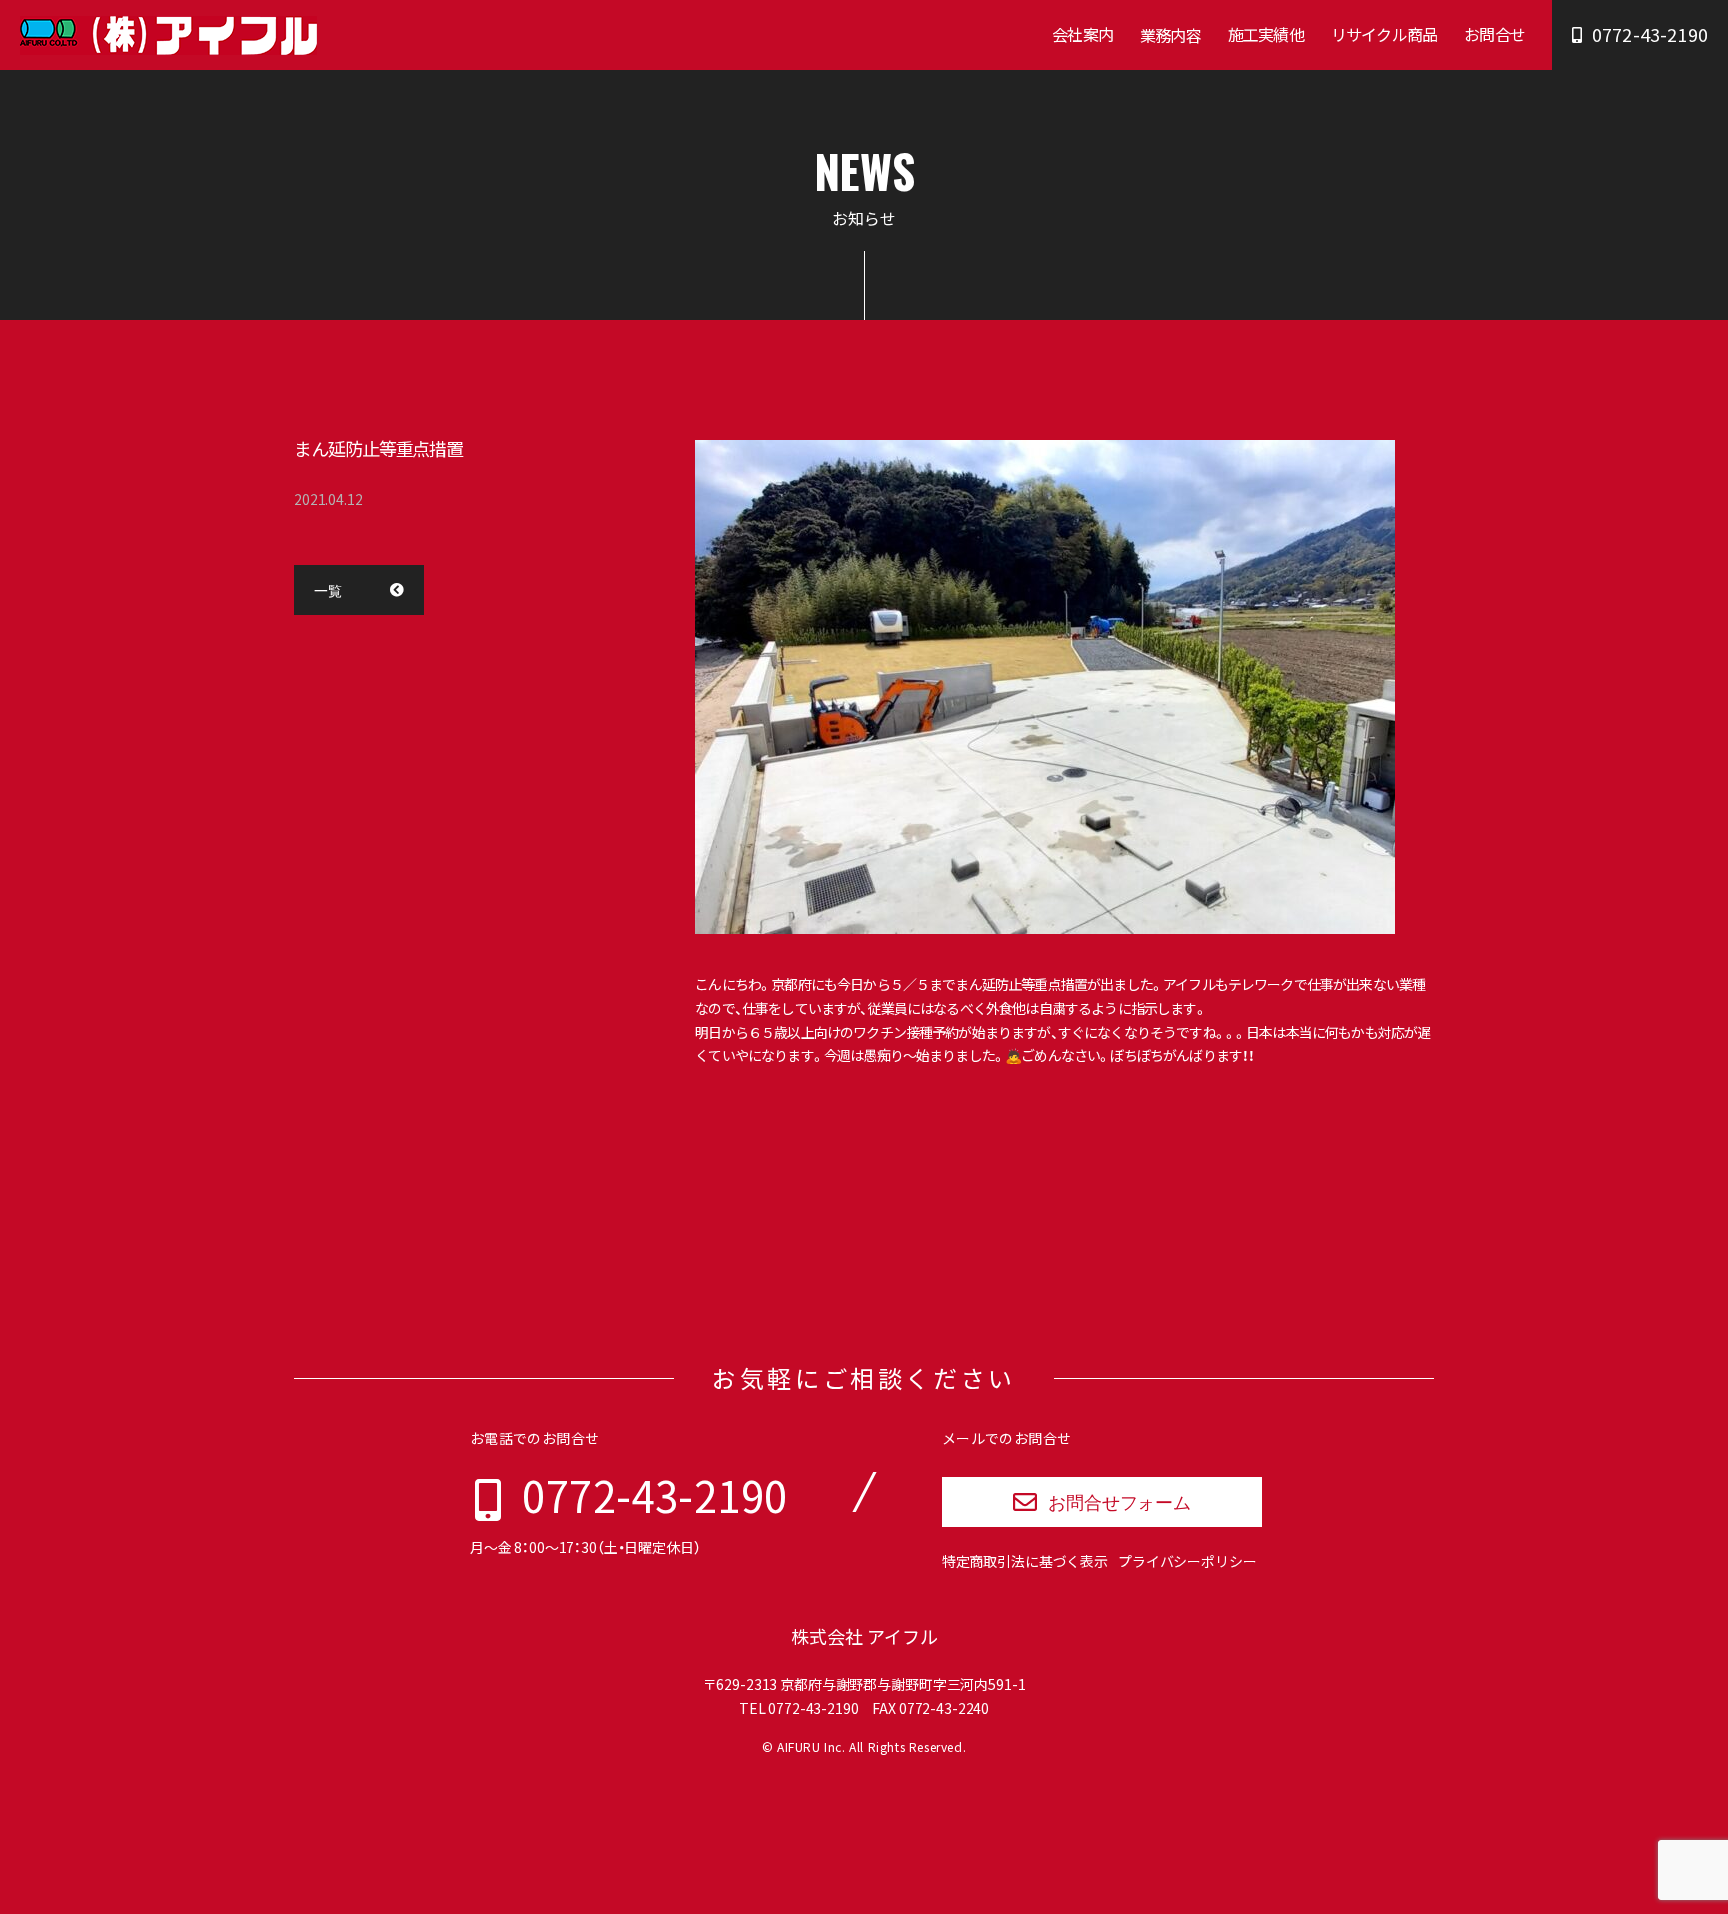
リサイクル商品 (1384, 34)
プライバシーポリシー (1187, 1561)
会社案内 (1082, 34)
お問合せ (1494, 34)
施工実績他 (1266, 34)
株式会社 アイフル (864, 1636)
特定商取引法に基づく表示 (1025, 1561)
